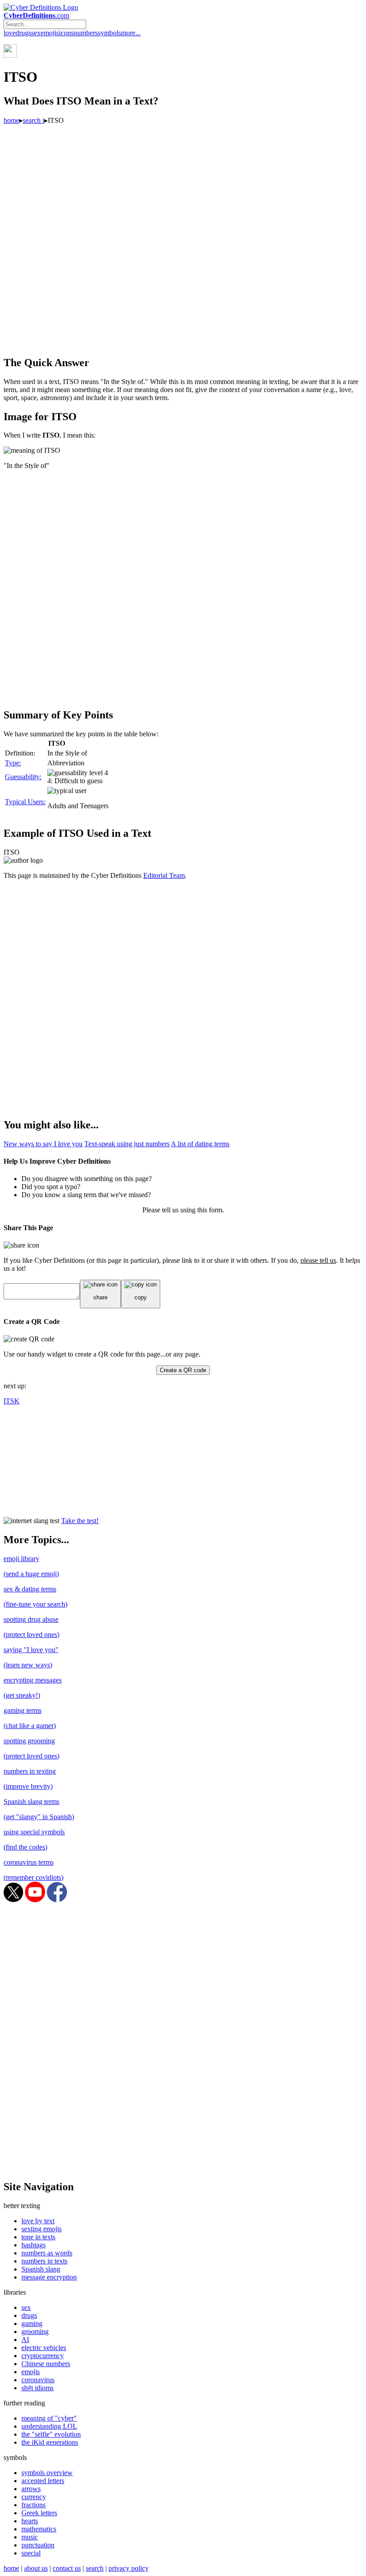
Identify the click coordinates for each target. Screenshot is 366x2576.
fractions (33, 2505)
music (30, 2537)
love (10, 33)
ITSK (12, 1401)
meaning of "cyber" (49, 2418)
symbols (109, 33)
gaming (32, 2323)
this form (210, 1210)
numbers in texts (44, 2261)
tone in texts (38, 2237)
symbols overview (47, 2473)
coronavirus (38, 2380)
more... (131, 33)
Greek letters (39, 2513)
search (95, 2568)
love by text (38, 2221)
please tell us (318, 1260)
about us (36, 2568)
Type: (13, 763)
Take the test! (80, 1521)
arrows (31, 2489)
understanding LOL (49, 2426)
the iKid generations (50, 2442)
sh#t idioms (37, 2388)
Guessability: (23, 777)
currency (34, 2497)
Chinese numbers (46, 2364)
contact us (67, 2568)
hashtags (33, 2245)
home (11, 120)
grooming (35, 2332)
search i (33, 120)
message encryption (49, 2277)
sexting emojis (42, 2229)
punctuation (38, 2545)
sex (36, 33)
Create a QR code (183, 1370)
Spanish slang (41, 2269)
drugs (23, 33)
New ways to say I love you (43, 1144)
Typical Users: (25, 802)
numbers (86, 33)
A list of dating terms (200, 1144)
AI (25, 2340)
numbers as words (47, 2253)
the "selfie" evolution (51, 2434)
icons (66, 33)
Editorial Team (164, 875)
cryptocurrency (43, 2356)
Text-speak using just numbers (127, 1144)
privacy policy (129, 2568)
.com (36, 15)
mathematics (39, 2529)
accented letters (43, 2481)
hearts (30, 2521)
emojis (50, 33)
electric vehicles (44, 2348)
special (31, 2553)
